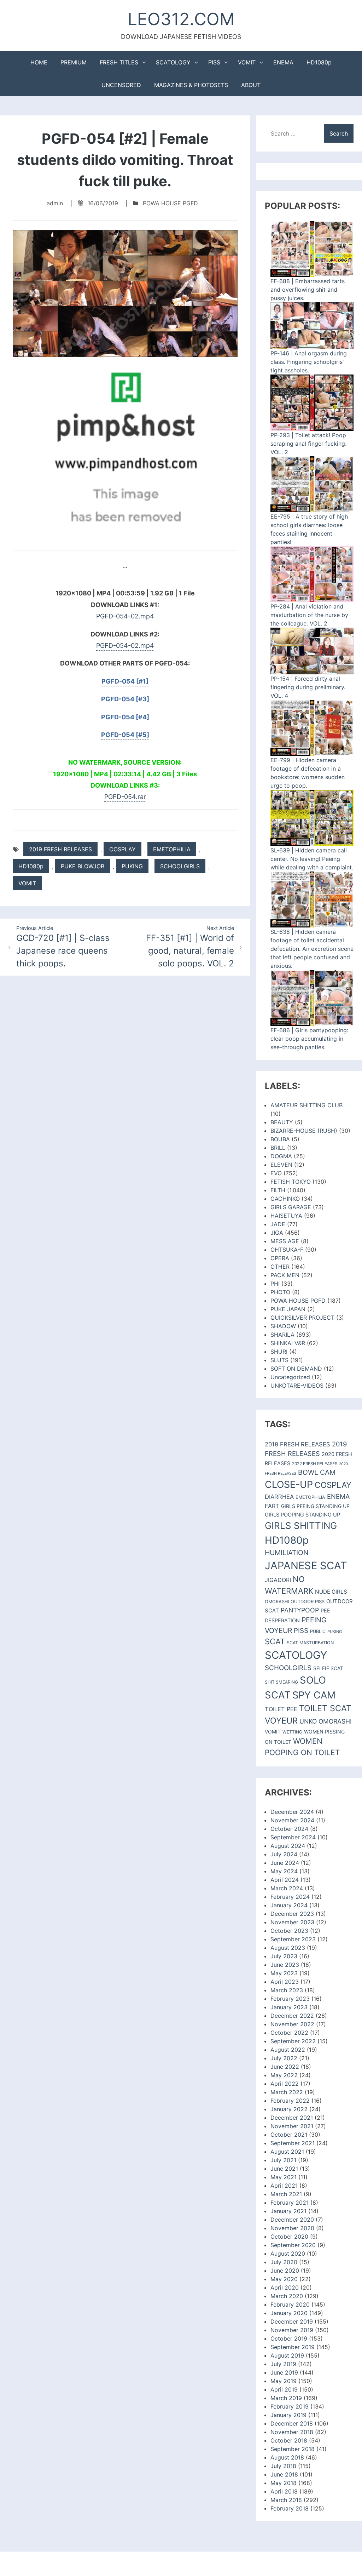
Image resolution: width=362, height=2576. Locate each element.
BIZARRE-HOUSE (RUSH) (304, 1131)
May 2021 (284, 2177)
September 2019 (293, 2347)
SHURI (279, 1352)
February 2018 (290, 2508)
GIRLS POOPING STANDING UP (302, 1515)
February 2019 (290, 2406)
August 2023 (288, 1948)
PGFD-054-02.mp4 (125, 616)
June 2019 (284, 2372)
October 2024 (289, 1829)
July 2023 (284, 1956)
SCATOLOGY (173, 62)
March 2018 (286, 2500)
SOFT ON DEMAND (296, 1369)
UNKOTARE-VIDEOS (297, 1386)
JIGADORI (278, 1580)
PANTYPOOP (300, 1610)
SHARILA (282, 1335)
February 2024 (290, 1897)
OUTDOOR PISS (308, 1601)
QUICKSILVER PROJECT (302, 1318)
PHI (275, 1284)
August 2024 (288, 1846)
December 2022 (292, 2016)
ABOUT (251, 85)
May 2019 (284, 2381)
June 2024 (285, 1863)
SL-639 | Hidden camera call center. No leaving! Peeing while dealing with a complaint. (312, 859)
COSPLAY (122, 849)
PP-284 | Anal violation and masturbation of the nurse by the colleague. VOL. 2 (309, 615)
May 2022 (284, 2075)
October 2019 (289, 2338)
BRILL (278, 1148)
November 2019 (292, 2330)
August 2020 (288, 2254)
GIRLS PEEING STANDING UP (315, 1506)
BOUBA (280, 1139)
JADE (278, 1224)
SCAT (275, 1641)
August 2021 (287, 2152)
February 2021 (290, 2203)
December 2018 (292, 2423)
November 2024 (292, 1820)
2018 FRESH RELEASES (297, 1444)
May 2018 (284, 2483)
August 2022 (288, 2050)
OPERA (280, 1258)
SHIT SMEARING (281, 1682)
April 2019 (284, 2389)
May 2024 (284, 1871)
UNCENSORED (121, 85)
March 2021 (286, 2194)
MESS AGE (285, 1241)
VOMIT (247, 62)
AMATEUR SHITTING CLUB (306, 1105)
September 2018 (293, 2449)
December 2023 (292, 1914)
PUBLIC (318, 1631)
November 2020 (292, 2228)
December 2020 (292, 2220)
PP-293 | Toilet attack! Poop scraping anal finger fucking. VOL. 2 (308, 444)
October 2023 (289, 1931)
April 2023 (285, 1982)
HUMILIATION (287, 1553)
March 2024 (287, 1888)
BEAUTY (282, 1122)
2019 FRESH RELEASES (60, 849)
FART (272, 1506)
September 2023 (293, 1939)
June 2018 (284, 2474)
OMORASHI (277, 1602)
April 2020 (285, 2287)
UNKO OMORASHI (326, 1721)
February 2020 (290, 2304)
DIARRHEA (279, 1497)
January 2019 (288, 2415)
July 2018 (283, 2466)
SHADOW (283, 1326)
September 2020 (293, 2245)
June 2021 (284, 2169)
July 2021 (283, 2160)
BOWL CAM (317, 1472)
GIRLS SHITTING (301, 1526)
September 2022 (293, 2041)
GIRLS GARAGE (291, 1207)
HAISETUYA (286, 1216)
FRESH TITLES (119, 62)
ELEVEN (281, 1165)
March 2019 (286, 2398)
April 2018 (284, 2491)
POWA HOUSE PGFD (170, 203)
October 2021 (289, 2135)
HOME (39, 62)
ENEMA (283, 62)
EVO (276, 1173)
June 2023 (285, 1965)
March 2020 (287, 2296)
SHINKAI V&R (288, 1343)
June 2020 (285, 2271)
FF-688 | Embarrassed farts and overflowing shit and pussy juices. (308, 290)
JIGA (277, 1233)
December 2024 (292, 1812)
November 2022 (292, 2024)
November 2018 (292, 2432)
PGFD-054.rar (125, 797)
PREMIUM (74, 62)
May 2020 (284, 2279)
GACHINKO (285, 1199)
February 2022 (290, 2101)
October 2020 (289, 2237)
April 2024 (285, 1880)
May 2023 (284, 1973)
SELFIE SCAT (328, 1668)
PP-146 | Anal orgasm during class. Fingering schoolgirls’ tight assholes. (309, 362)
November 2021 (292, 2126)
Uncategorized (290, 1377)
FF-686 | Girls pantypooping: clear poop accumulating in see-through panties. (309, 1039)
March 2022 (287, 2092)
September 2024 (293, 1837)
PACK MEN (285, 1275)
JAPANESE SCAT (306, 1566)
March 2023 (287, 1990)
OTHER (280, 1267)
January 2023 (289, 2007)
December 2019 (292, 2321)
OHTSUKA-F (287, 1250)
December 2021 (292, 2118)
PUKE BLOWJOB (83, 866)
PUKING (132, 866)
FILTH (278, 1190)
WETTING (292, 1732)
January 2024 (289, 1905)
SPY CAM (314, 1695)
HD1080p (319, 62)
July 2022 (284, 2058)
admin (55, 203)
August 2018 (287, 2457)
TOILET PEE (281, 1709)
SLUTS (279, 1360)
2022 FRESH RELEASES (315, 1464)
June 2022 (285, 2067)
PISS (214, 62)
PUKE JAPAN (288, 1309)
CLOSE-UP (289, 1484)
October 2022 (289, 2033)
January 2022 (289, 2109)
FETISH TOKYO (291, 1182)
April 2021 (284, 2186)
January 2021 (288, 2211)
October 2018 (289, 2440)
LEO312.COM (181, 19)
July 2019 (283, 2364)
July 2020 (284, 2262)
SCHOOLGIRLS (180, 866)
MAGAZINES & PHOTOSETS (191, 85)
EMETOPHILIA (172, 849)
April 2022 (285, 2084)
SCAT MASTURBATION (310, 1643)
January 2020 (289, 2313)
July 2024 (284, 1854)
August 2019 (287, 2355)
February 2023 (290, 1999)
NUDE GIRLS (331, 1592)
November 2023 (292, 1922)
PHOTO (280, 1292)
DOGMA (281, 1156)
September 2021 (293, 2143)
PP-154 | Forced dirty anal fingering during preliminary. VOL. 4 (308, 687)
